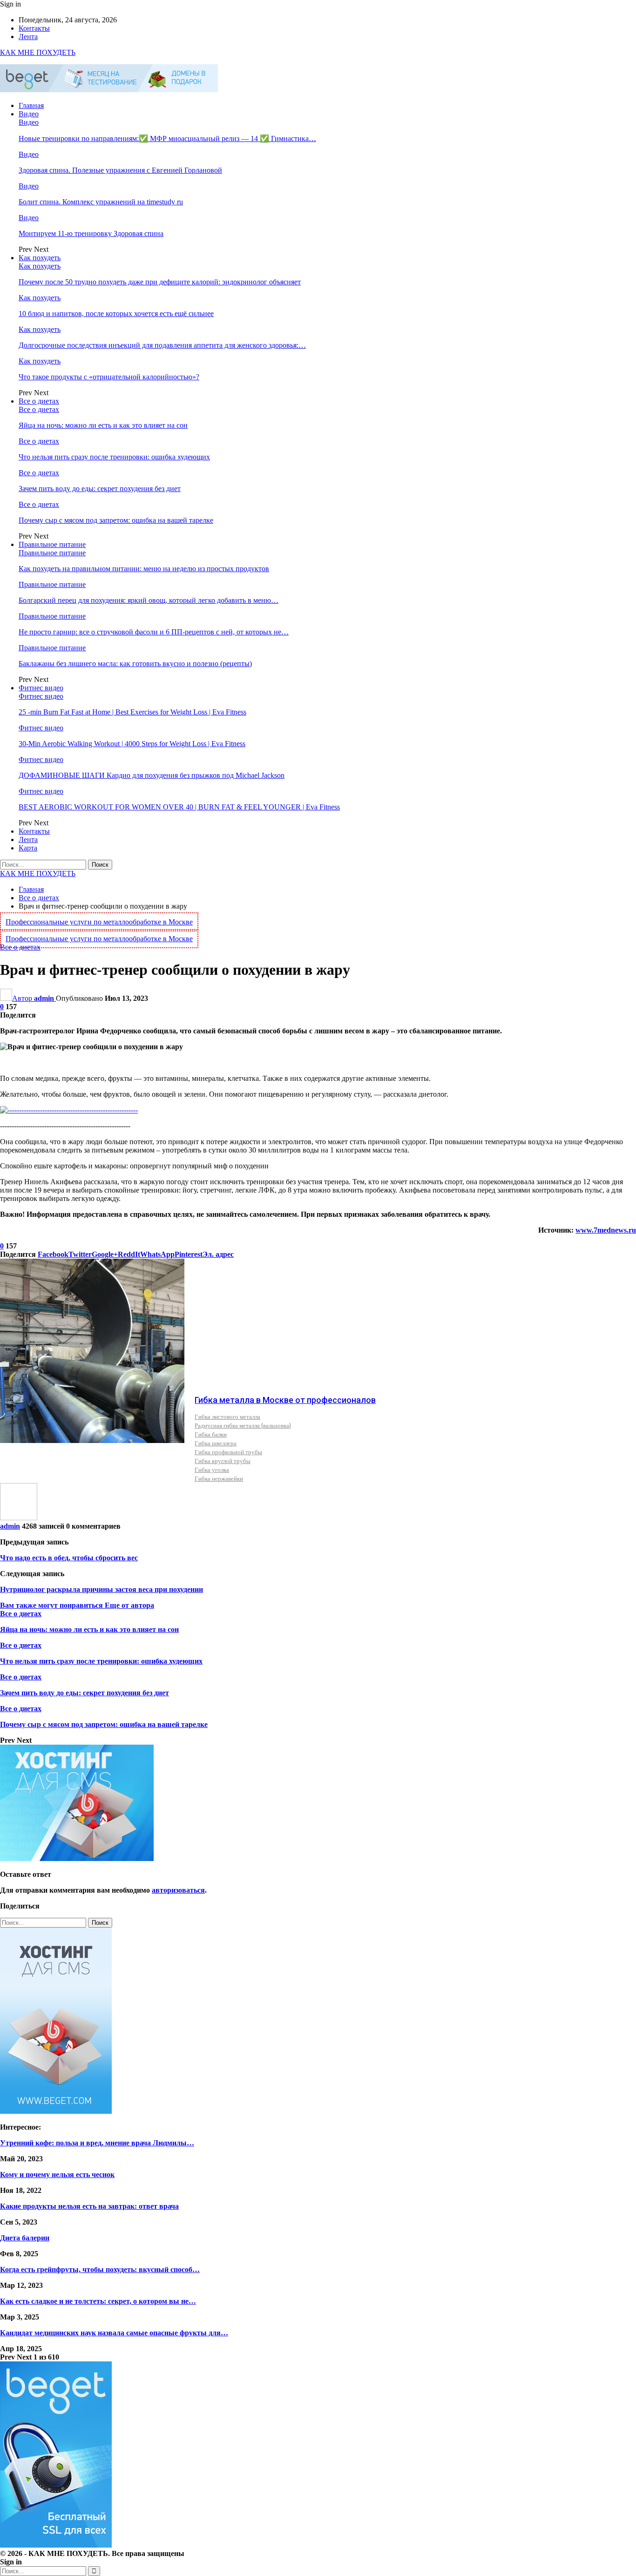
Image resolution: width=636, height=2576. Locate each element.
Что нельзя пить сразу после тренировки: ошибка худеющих (114, 457)
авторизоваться (178, 1890)
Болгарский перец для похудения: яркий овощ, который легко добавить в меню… (149, 600)
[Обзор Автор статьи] (19, 1518)
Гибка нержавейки (219, 1478)
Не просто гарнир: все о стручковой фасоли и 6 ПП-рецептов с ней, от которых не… (154, 632)
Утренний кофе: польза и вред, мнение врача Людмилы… (97, 2143)
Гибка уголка (212, 1470)
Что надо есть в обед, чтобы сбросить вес (69, 1558)
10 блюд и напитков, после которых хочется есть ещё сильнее (116, 314)
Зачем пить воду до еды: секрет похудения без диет (100, 489)
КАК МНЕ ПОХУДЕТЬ (38, 52)
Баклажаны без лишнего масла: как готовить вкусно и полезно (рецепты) (135, 664)
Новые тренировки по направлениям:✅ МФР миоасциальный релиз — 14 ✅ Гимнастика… (167, 138)
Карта (28, 848)
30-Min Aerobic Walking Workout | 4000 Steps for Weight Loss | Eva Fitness (132, 744)
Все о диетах (39, 401)
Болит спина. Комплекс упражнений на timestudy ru (101, 202)
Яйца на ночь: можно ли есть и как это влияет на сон (103, 425)
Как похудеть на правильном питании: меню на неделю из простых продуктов (144, 569)
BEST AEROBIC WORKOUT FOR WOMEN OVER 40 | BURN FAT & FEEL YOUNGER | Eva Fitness (179, 807)
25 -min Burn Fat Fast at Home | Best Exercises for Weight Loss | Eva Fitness (132, 712)
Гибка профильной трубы (228, 1452)
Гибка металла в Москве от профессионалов (285, 1400)
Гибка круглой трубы (223, 1461)
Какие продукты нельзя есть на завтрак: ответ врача (89, 2206)
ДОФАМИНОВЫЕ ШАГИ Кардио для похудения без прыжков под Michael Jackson (152, 775)
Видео (29, 114)
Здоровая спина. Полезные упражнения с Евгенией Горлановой (120, 170)
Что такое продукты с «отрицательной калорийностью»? (109, 377)
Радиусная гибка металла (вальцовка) (243, 1425)
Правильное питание (52, 544)
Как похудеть (40, 258)
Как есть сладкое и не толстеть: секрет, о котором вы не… (98, 2301)
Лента (28, 37)
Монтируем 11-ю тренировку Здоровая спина (91, 233)
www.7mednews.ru (606, 1230)
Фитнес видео (41, 688)
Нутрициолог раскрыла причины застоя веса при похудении (101, 1589)
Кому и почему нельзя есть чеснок (57, 2175)
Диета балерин (25, 2238)
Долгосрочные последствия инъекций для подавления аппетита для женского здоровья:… (162, 345)
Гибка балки (211, 1434)
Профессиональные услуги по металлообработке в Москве (99, 922)
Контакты (34, 28)
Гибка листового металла (227, 1416)
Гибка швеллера (216, 1443)
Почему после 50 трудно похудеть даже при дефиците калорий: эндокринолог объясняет (160, 282)
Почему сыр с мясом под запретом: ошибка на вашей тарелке (116, 520)
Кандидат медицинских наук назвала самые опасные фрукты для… (114, 2333)
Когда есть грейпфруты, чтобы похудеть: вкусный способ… (100, 2269)
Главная (31, 105)
